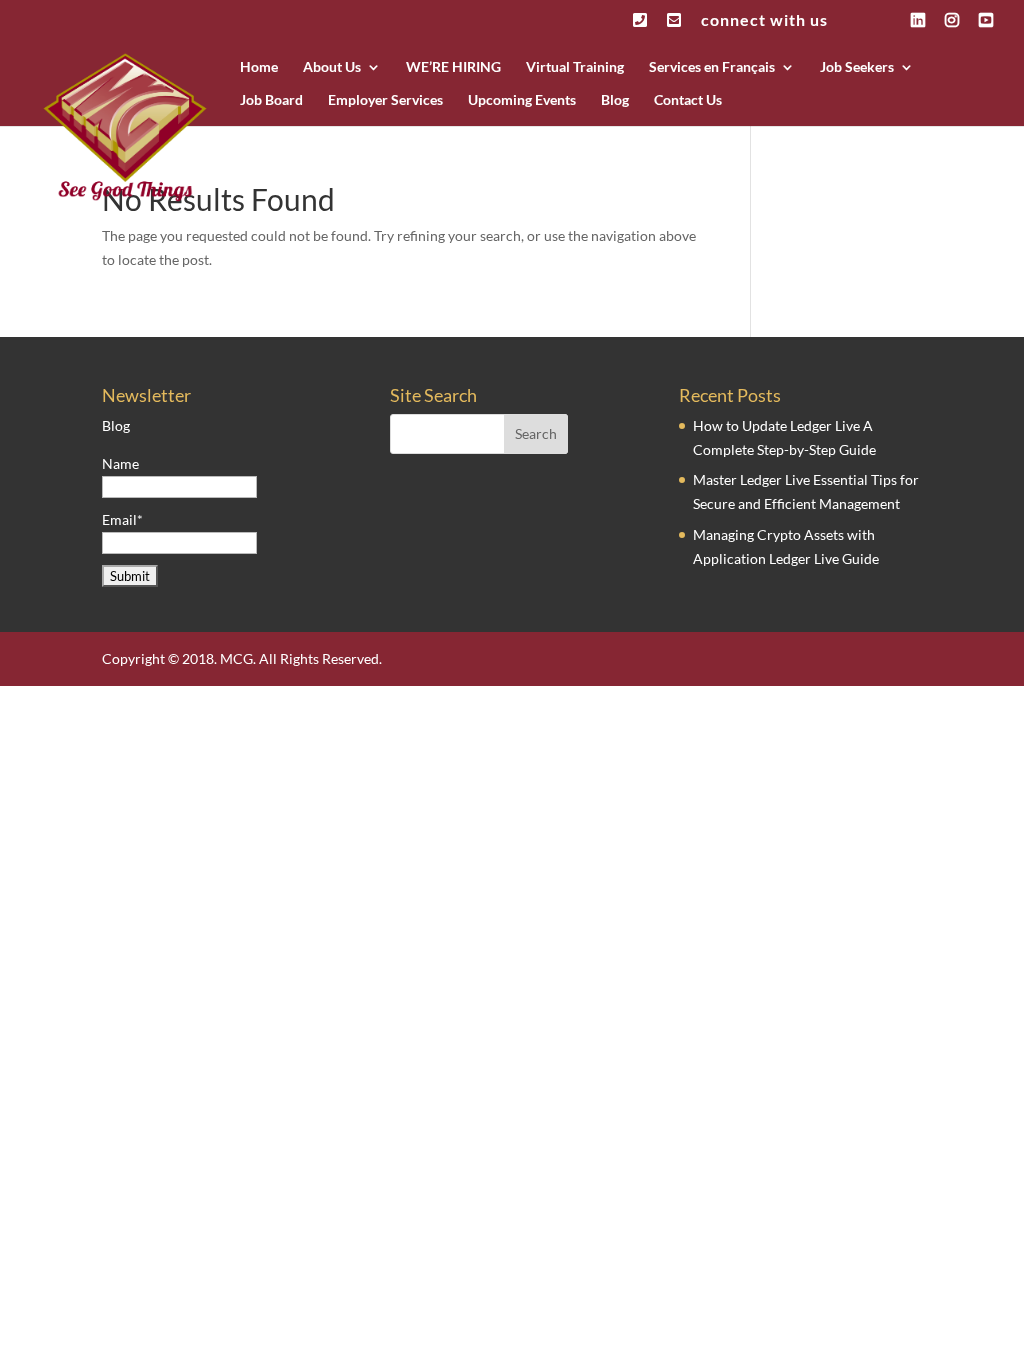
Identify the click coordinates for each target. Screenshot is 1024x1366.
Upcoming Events (522, 100)
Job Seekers (857, 67)
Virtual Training (575, 67)
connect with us (764, 20)
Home (259, 67)
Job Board (271, 100)
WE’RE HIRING (453, 67)
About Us (332, 67)
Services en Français (712, 67)
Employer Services (385, 100)
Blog (615, 100)
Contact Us (688, 100)
